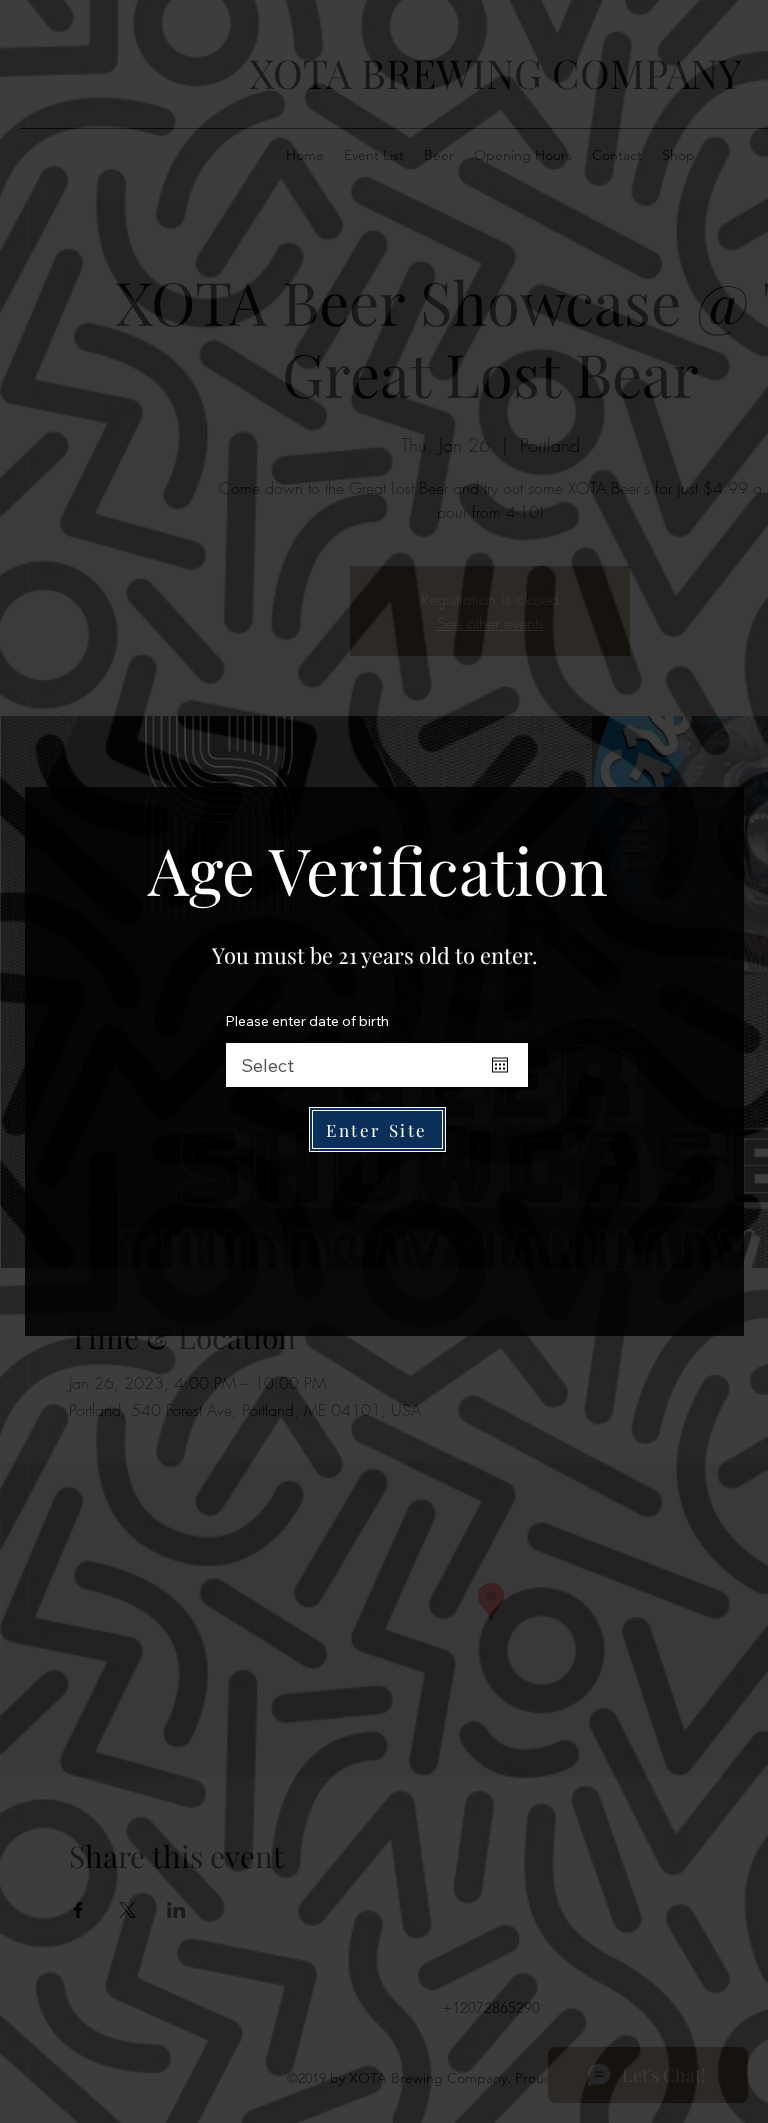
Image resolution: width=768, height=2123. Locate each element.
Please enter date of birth (307, 1021)
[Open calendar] (500, 1065)
